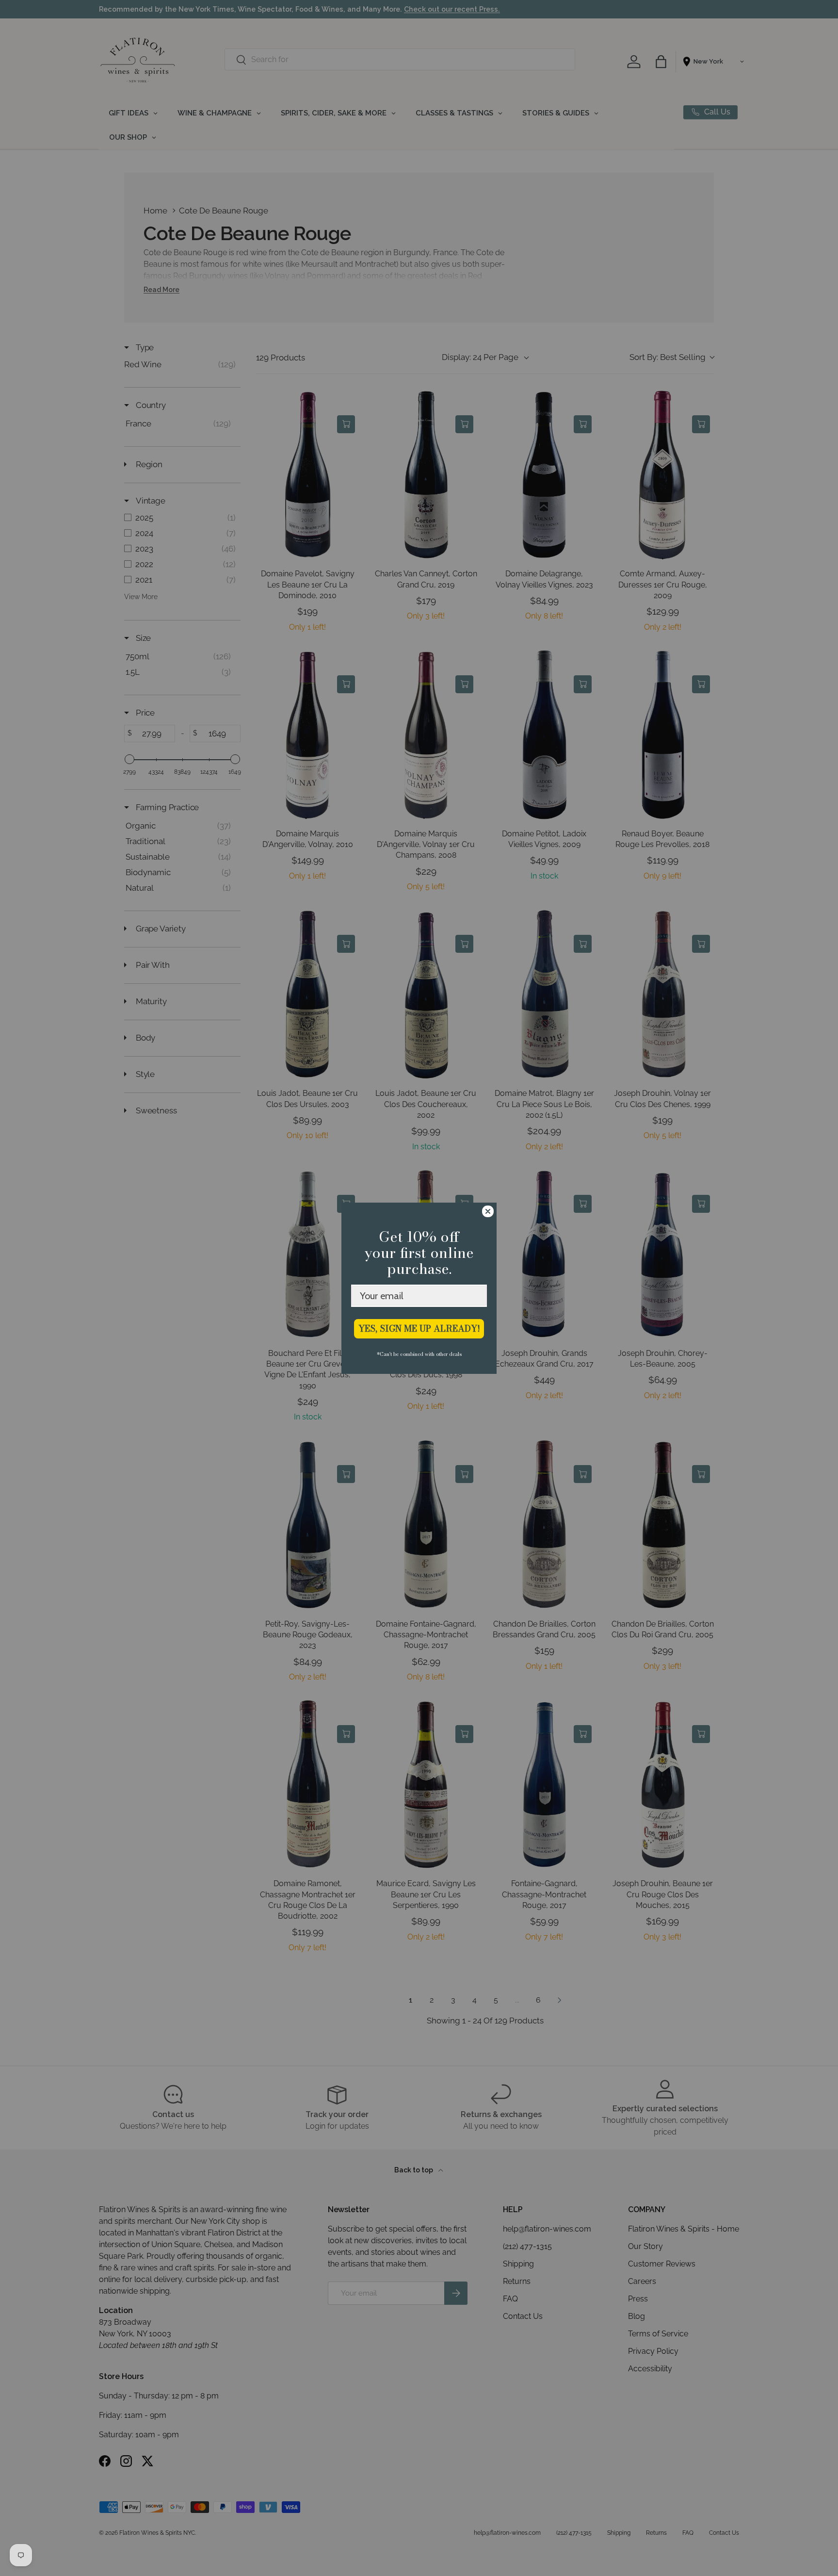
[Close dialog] (488, 1211)
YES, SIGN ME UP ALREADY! (419, 1329)
